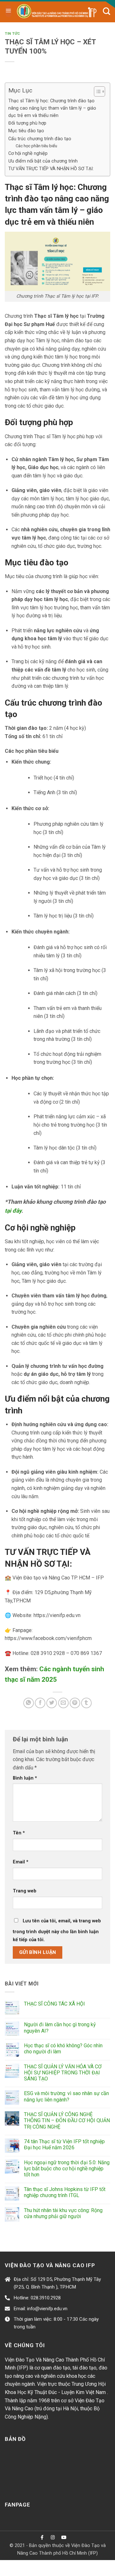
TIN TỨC (12, 34)
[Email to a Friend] (63, 1703)
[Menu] (8, 11)
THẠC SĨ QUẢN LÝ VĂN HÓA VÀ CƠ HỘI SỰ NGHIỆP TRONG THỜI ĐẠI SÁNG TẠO (63, 2073)
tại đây (13, 1211)
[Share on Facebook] (40, 1703)
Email (21, 1862)
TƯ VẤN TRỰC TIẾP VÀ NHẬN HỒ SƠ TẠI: (51, 169)
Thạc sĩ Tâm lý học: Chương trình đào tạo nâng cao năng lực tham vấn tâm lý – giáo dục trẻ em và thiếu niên (52, 108)
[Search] (107, 11)
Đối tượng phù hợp (27, 123)
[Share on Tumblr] (86, 1703)
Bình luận (25, 1778)
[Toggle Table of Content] (96, 91)
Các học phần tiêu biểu (36, 146)
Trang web (25, 1891)
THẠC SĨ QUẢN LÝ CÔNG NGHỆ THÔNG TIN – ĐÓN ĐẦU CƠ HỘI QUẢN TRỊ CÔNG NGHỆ (67, 2120)
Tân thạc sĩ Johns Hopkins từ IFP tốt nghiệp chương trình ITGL (65, 2192)
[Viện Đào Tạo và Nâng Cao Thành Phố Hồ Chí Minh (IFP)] (57, 11)
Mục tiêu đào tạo (26, 131)
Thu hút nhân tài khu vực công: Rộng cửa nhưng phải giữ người (63, 2213)
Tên (19, 1833)
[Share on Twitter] (52, 1703)
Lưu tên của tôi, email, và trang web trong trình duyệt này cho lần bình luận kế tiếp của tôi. (57, 1930)
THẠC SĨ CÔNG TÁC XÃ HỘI (54, 2004)
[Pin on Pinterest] (75, 1703)
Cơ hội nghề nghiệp (28, 153)
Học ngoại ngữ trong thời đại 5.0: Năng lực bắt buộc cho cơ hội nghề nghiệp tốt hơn (67, 2169)
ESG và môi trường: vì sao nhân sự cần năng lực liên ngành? (66, 2096)
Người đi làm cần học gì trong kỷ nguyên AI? (60, 2028)
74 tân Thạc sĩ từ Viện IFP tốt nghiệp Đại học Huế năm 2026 (64, 2144)
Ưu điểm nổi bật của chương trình (43, 161)
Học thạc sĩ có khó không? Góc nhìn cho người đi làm (63, 2049)
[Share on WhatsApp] (29, 1703)
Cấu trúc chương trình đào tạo (40, 139)
